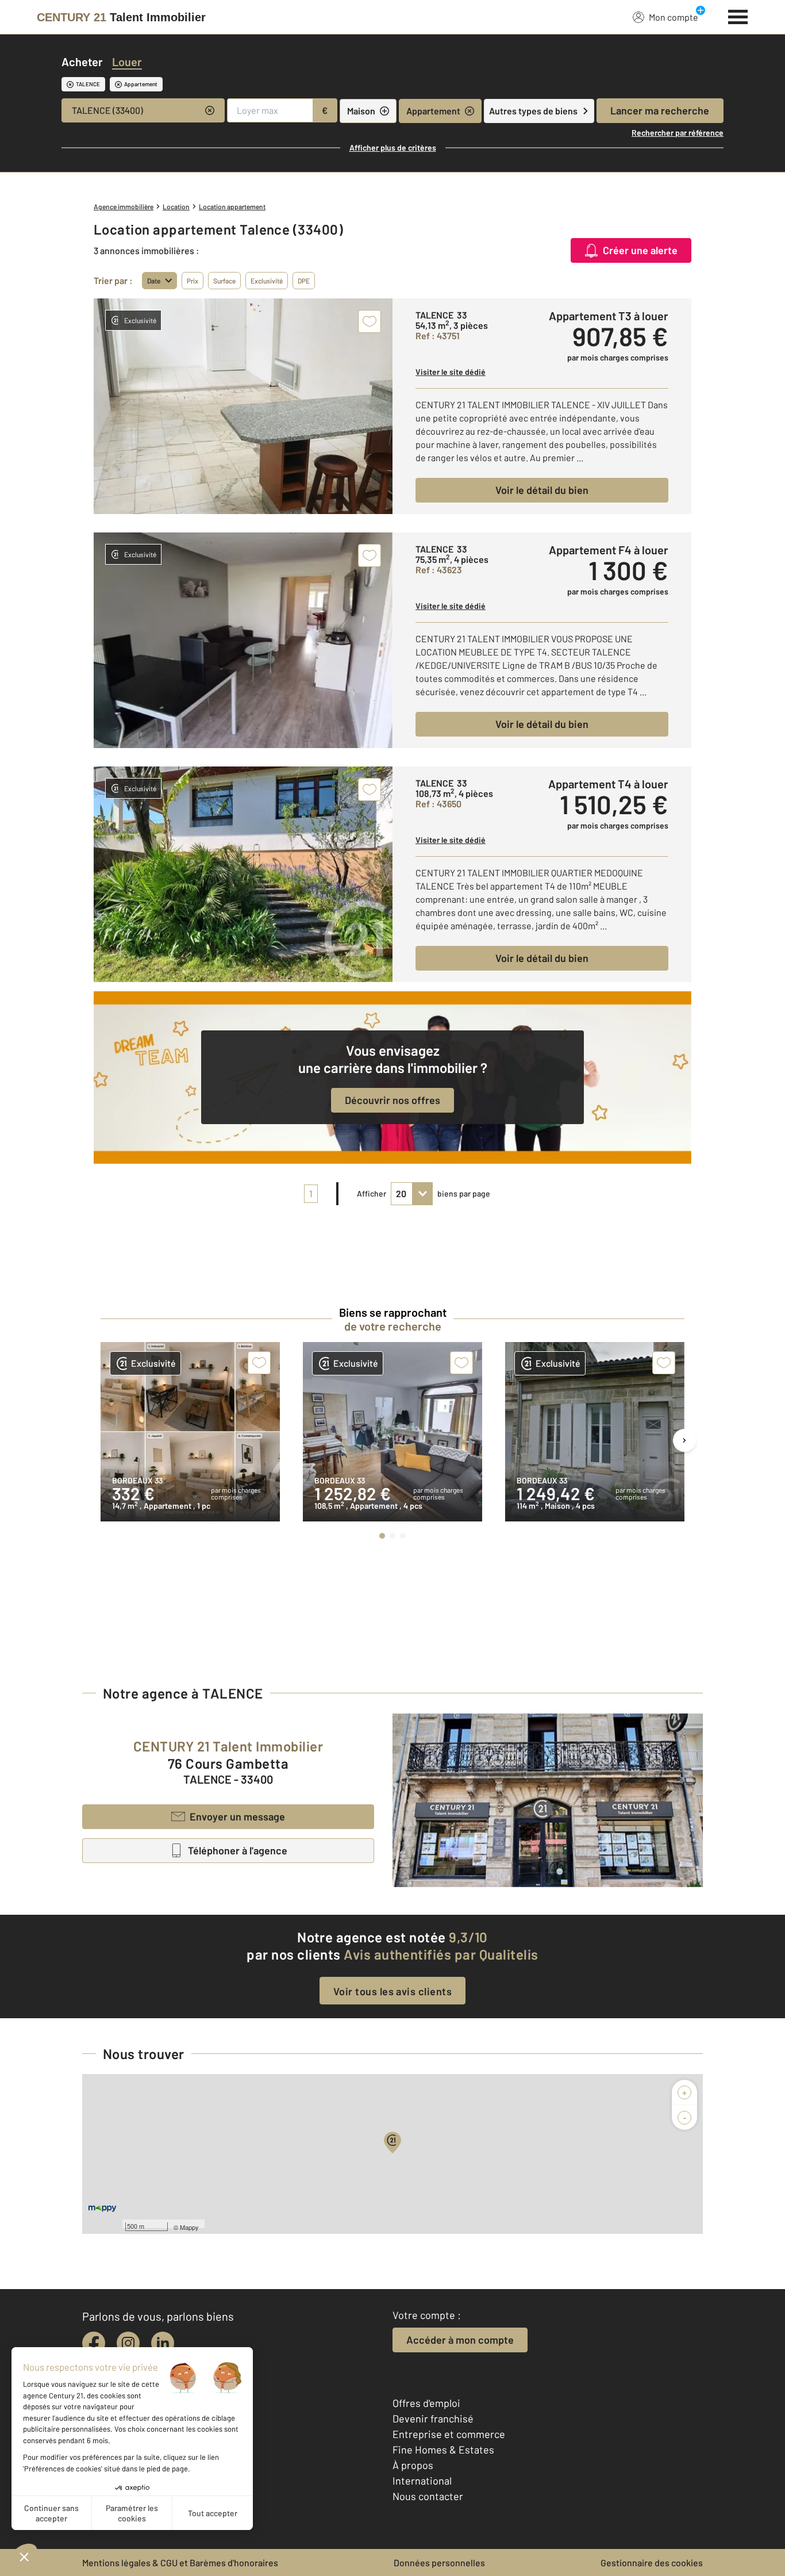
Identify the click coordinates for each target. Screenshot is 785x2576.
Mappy (189, 2227)
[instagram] (128, 2343)
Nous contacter (428, 2496)
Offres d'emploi (426, 2403)
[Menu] (738, 16)
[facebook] (94, 2343)
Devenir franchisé (433, 2418)
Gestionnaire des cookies (652, 2562)
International (422, 2481)
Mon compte (674, 17)
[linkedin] (163, 2343)
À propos (413, 2465)
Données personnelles (439, 2562)
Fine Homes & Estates (443, 2449)
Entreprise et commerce (449, 2434)
